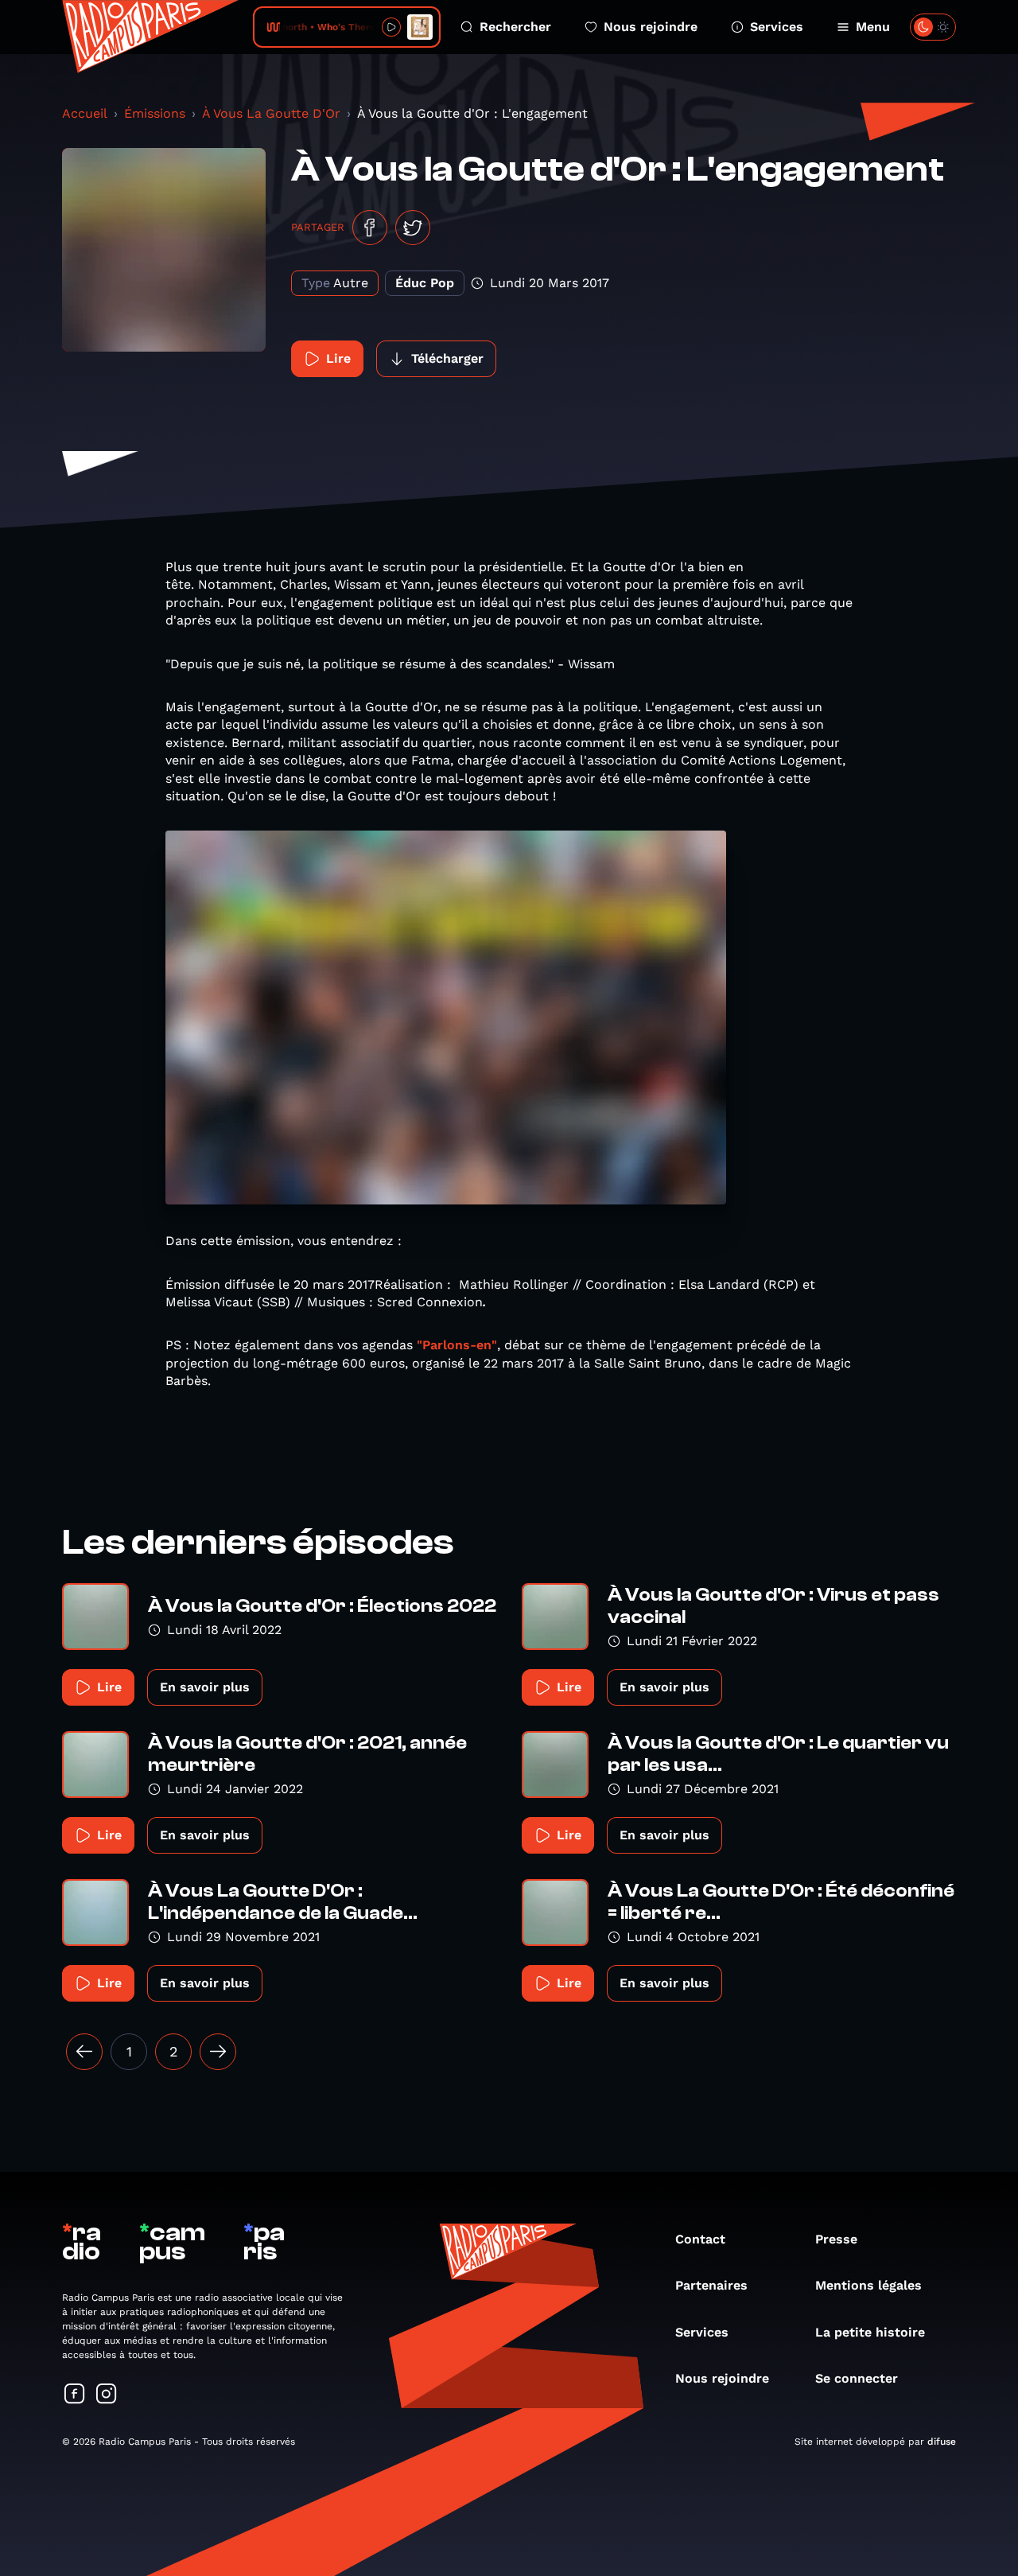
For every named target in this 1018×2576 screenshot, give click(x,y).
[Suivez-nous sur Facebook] (75, 2395)
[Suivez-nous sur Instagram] (107, 2395)
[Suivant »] (218, 2052)
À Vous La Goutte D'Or (271, 113)
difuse (942, 2442)
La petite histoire (870, 2332)
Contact (700, 2239)
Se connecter (857, 2378)
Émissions (155, 113)
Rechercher (515, 27)
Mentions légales (868, 2285)
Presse (836, 2239)
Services (777, 27)
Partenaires (711, 2285)
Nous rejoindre (651, 27)
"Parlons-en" (457, 1345)
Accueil (85, 113)
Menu (873, 27)
